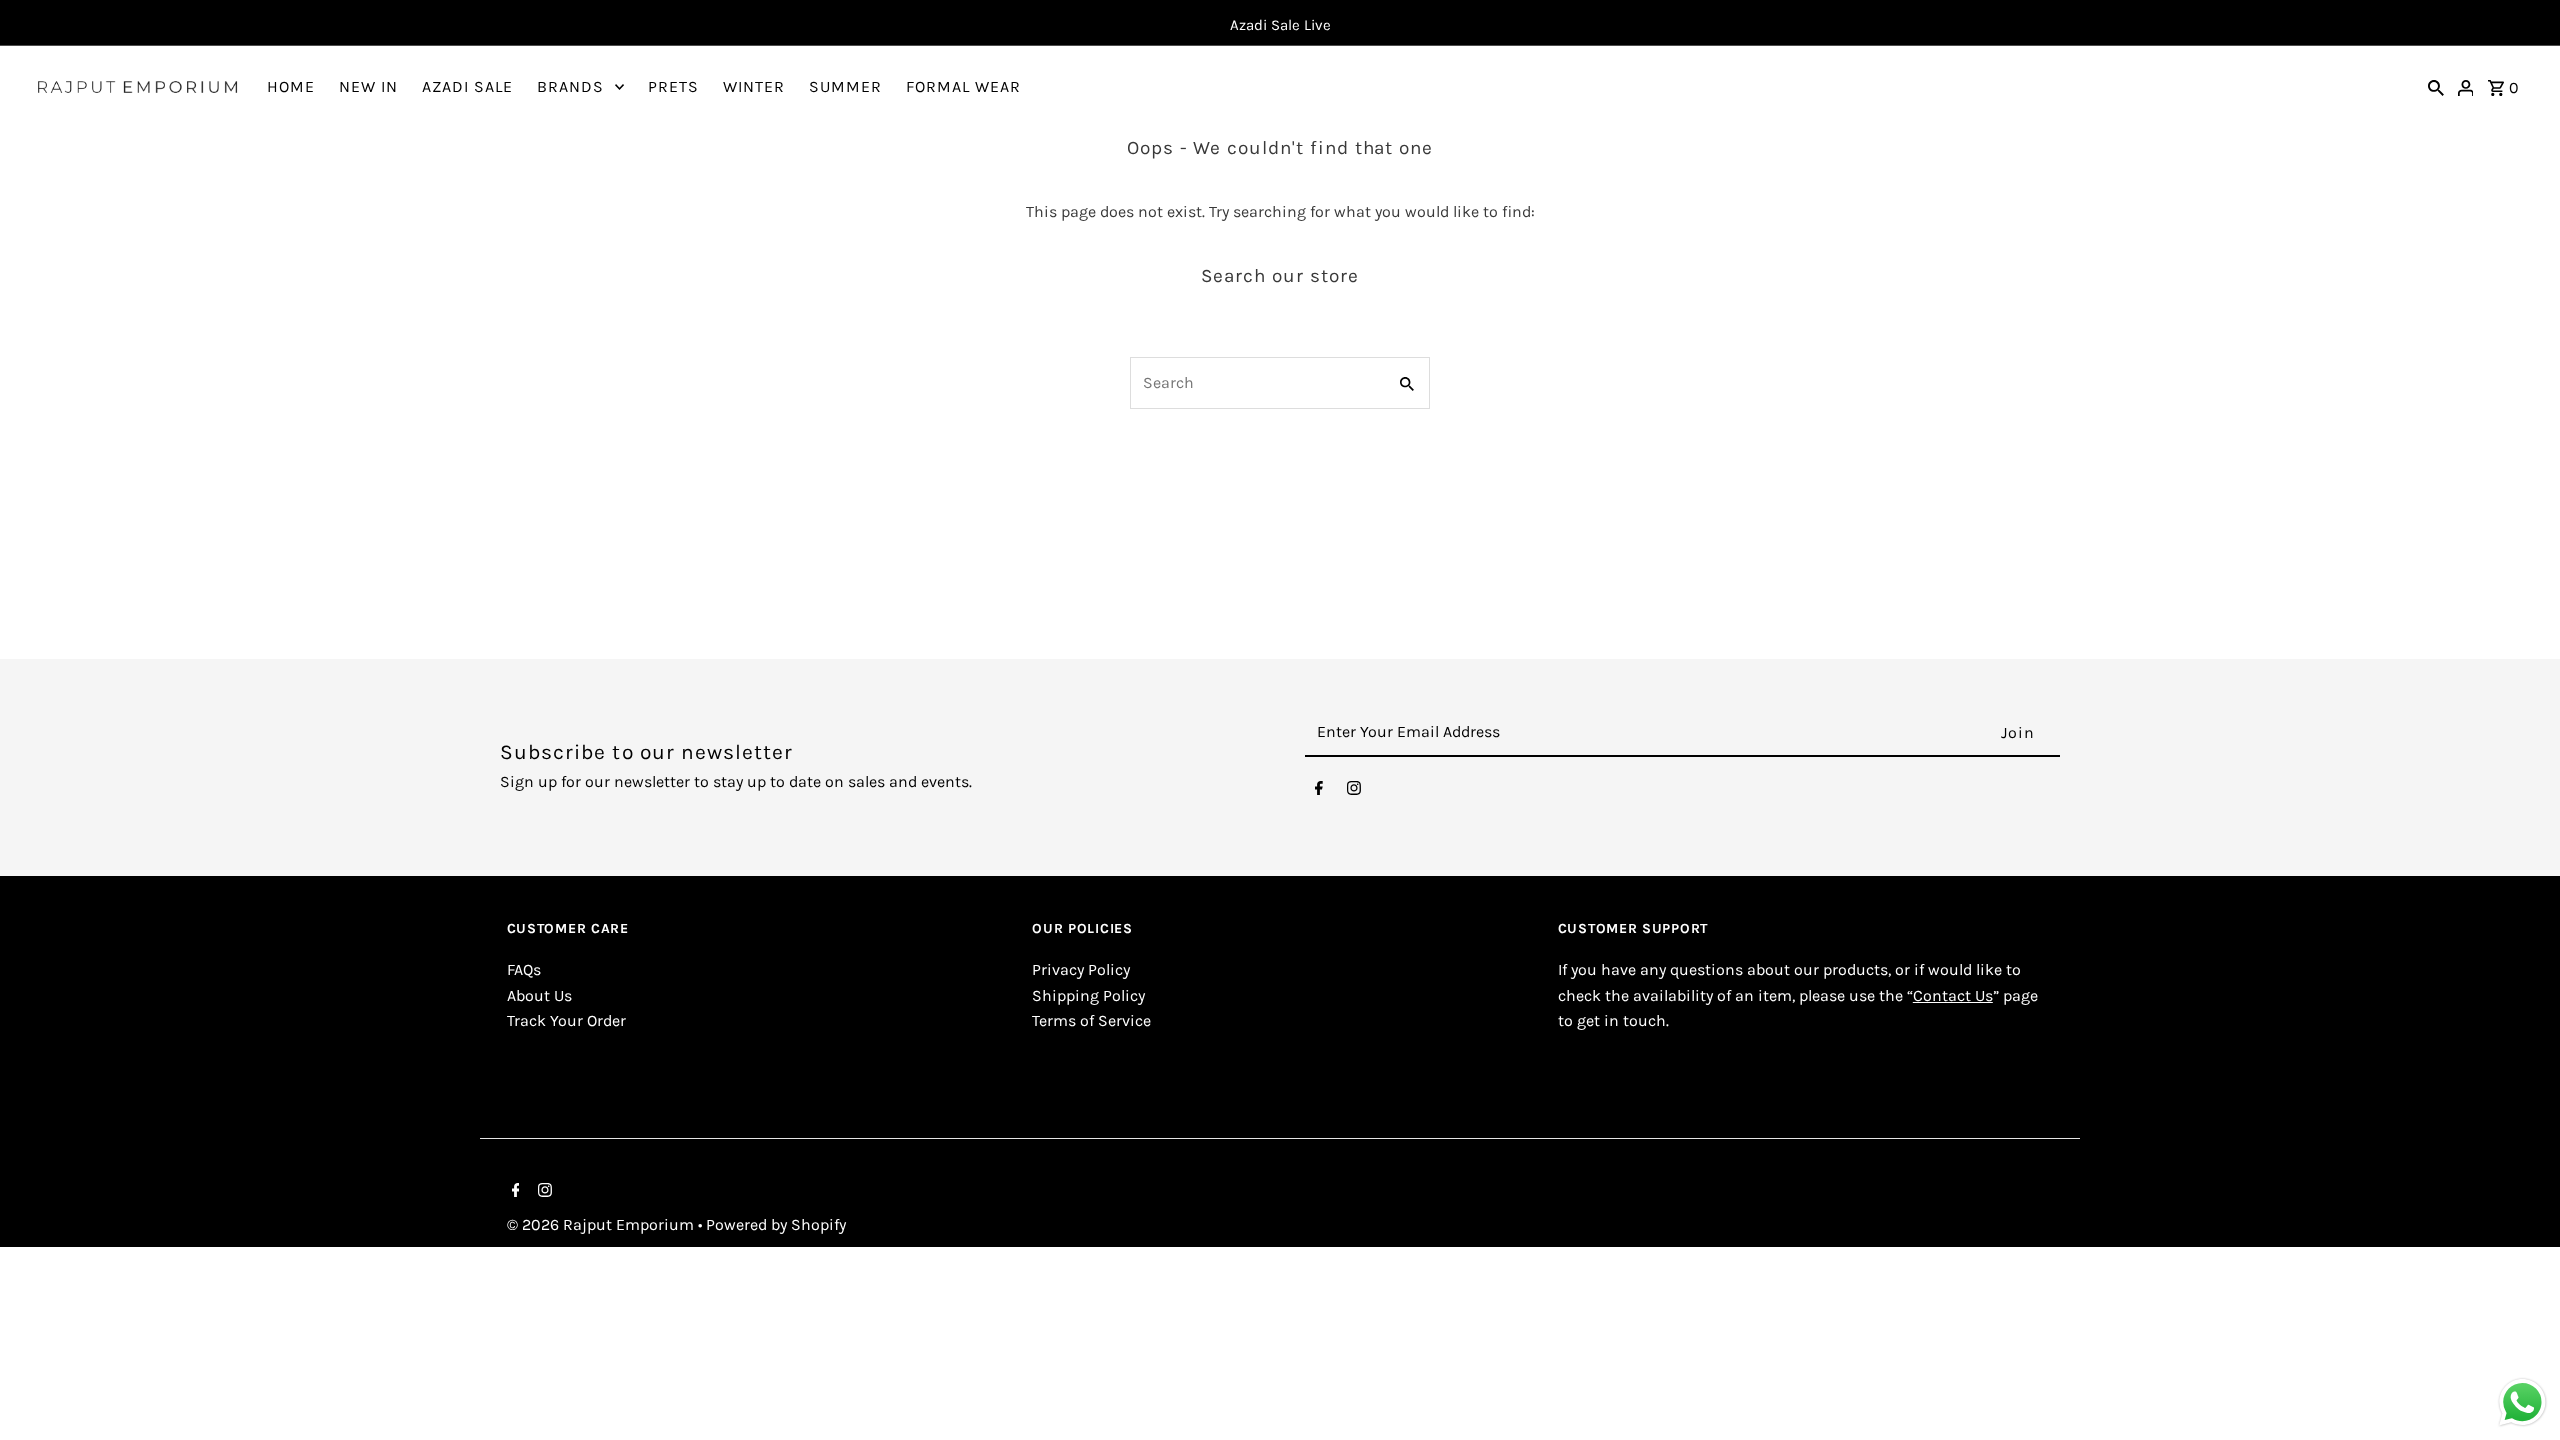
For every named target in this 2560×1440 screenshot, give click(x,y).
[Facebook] (1319, 793)
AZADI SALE (467, 86)
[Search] (2436, 87)
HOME (291, 86)
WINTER (754, 86)
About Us (539, 995)
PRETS (673, 86)
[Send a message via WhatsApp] (2522, 1402)
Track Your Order (566, 1020)
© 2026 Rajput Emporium (602, 1224)
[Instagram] (1354, 793)
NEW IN (368, 86)
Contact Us (1953, 995)
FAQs (524, 969)
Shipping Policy (1088, 995)
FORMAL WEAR (963, 86)
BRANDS (570, 86)
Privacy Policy (1081, 969)
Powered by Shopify (776, 1224)
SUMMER (845, 86)
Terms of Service (1091, 1020)
